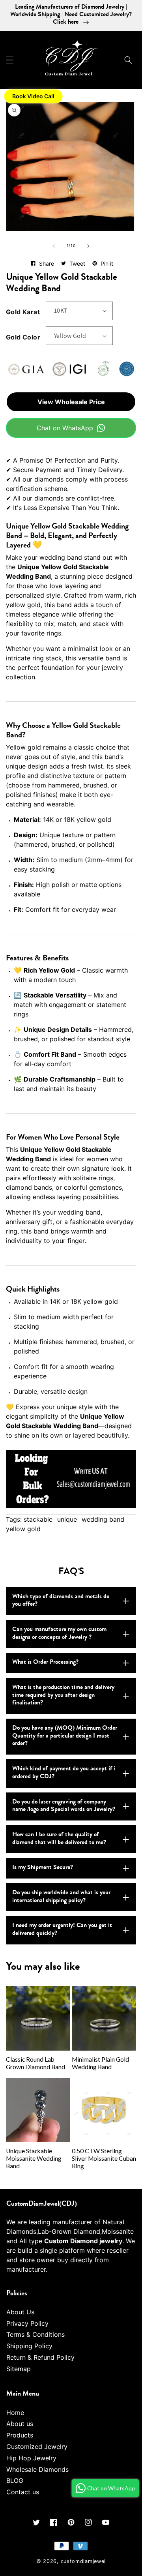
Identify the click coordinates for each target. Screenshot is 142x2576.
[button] (10, 60)
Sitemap (19, 2369)
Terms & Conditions (35, 2334)
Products (20, 2435)
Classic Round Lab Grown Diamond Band (35, 2063)
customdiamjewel (83, 2561)
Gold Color (23, 337)
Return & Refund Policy (40, 2357)
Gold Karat (23, 312)
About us (20, 2424)
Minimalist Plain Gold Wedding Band (100, 2063)
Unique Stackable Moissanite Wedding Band (34, 2158)
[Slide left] (54, 246)
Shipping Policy (29, 2346)
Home (15, 2413)
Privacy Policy (27, 2323)
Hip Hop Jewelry (31, 2458)
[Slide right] (88, 246)
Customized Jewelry (37, 2447)
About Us (20, 2312)
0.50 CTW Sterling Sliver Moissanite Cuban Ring (104, 2158)
